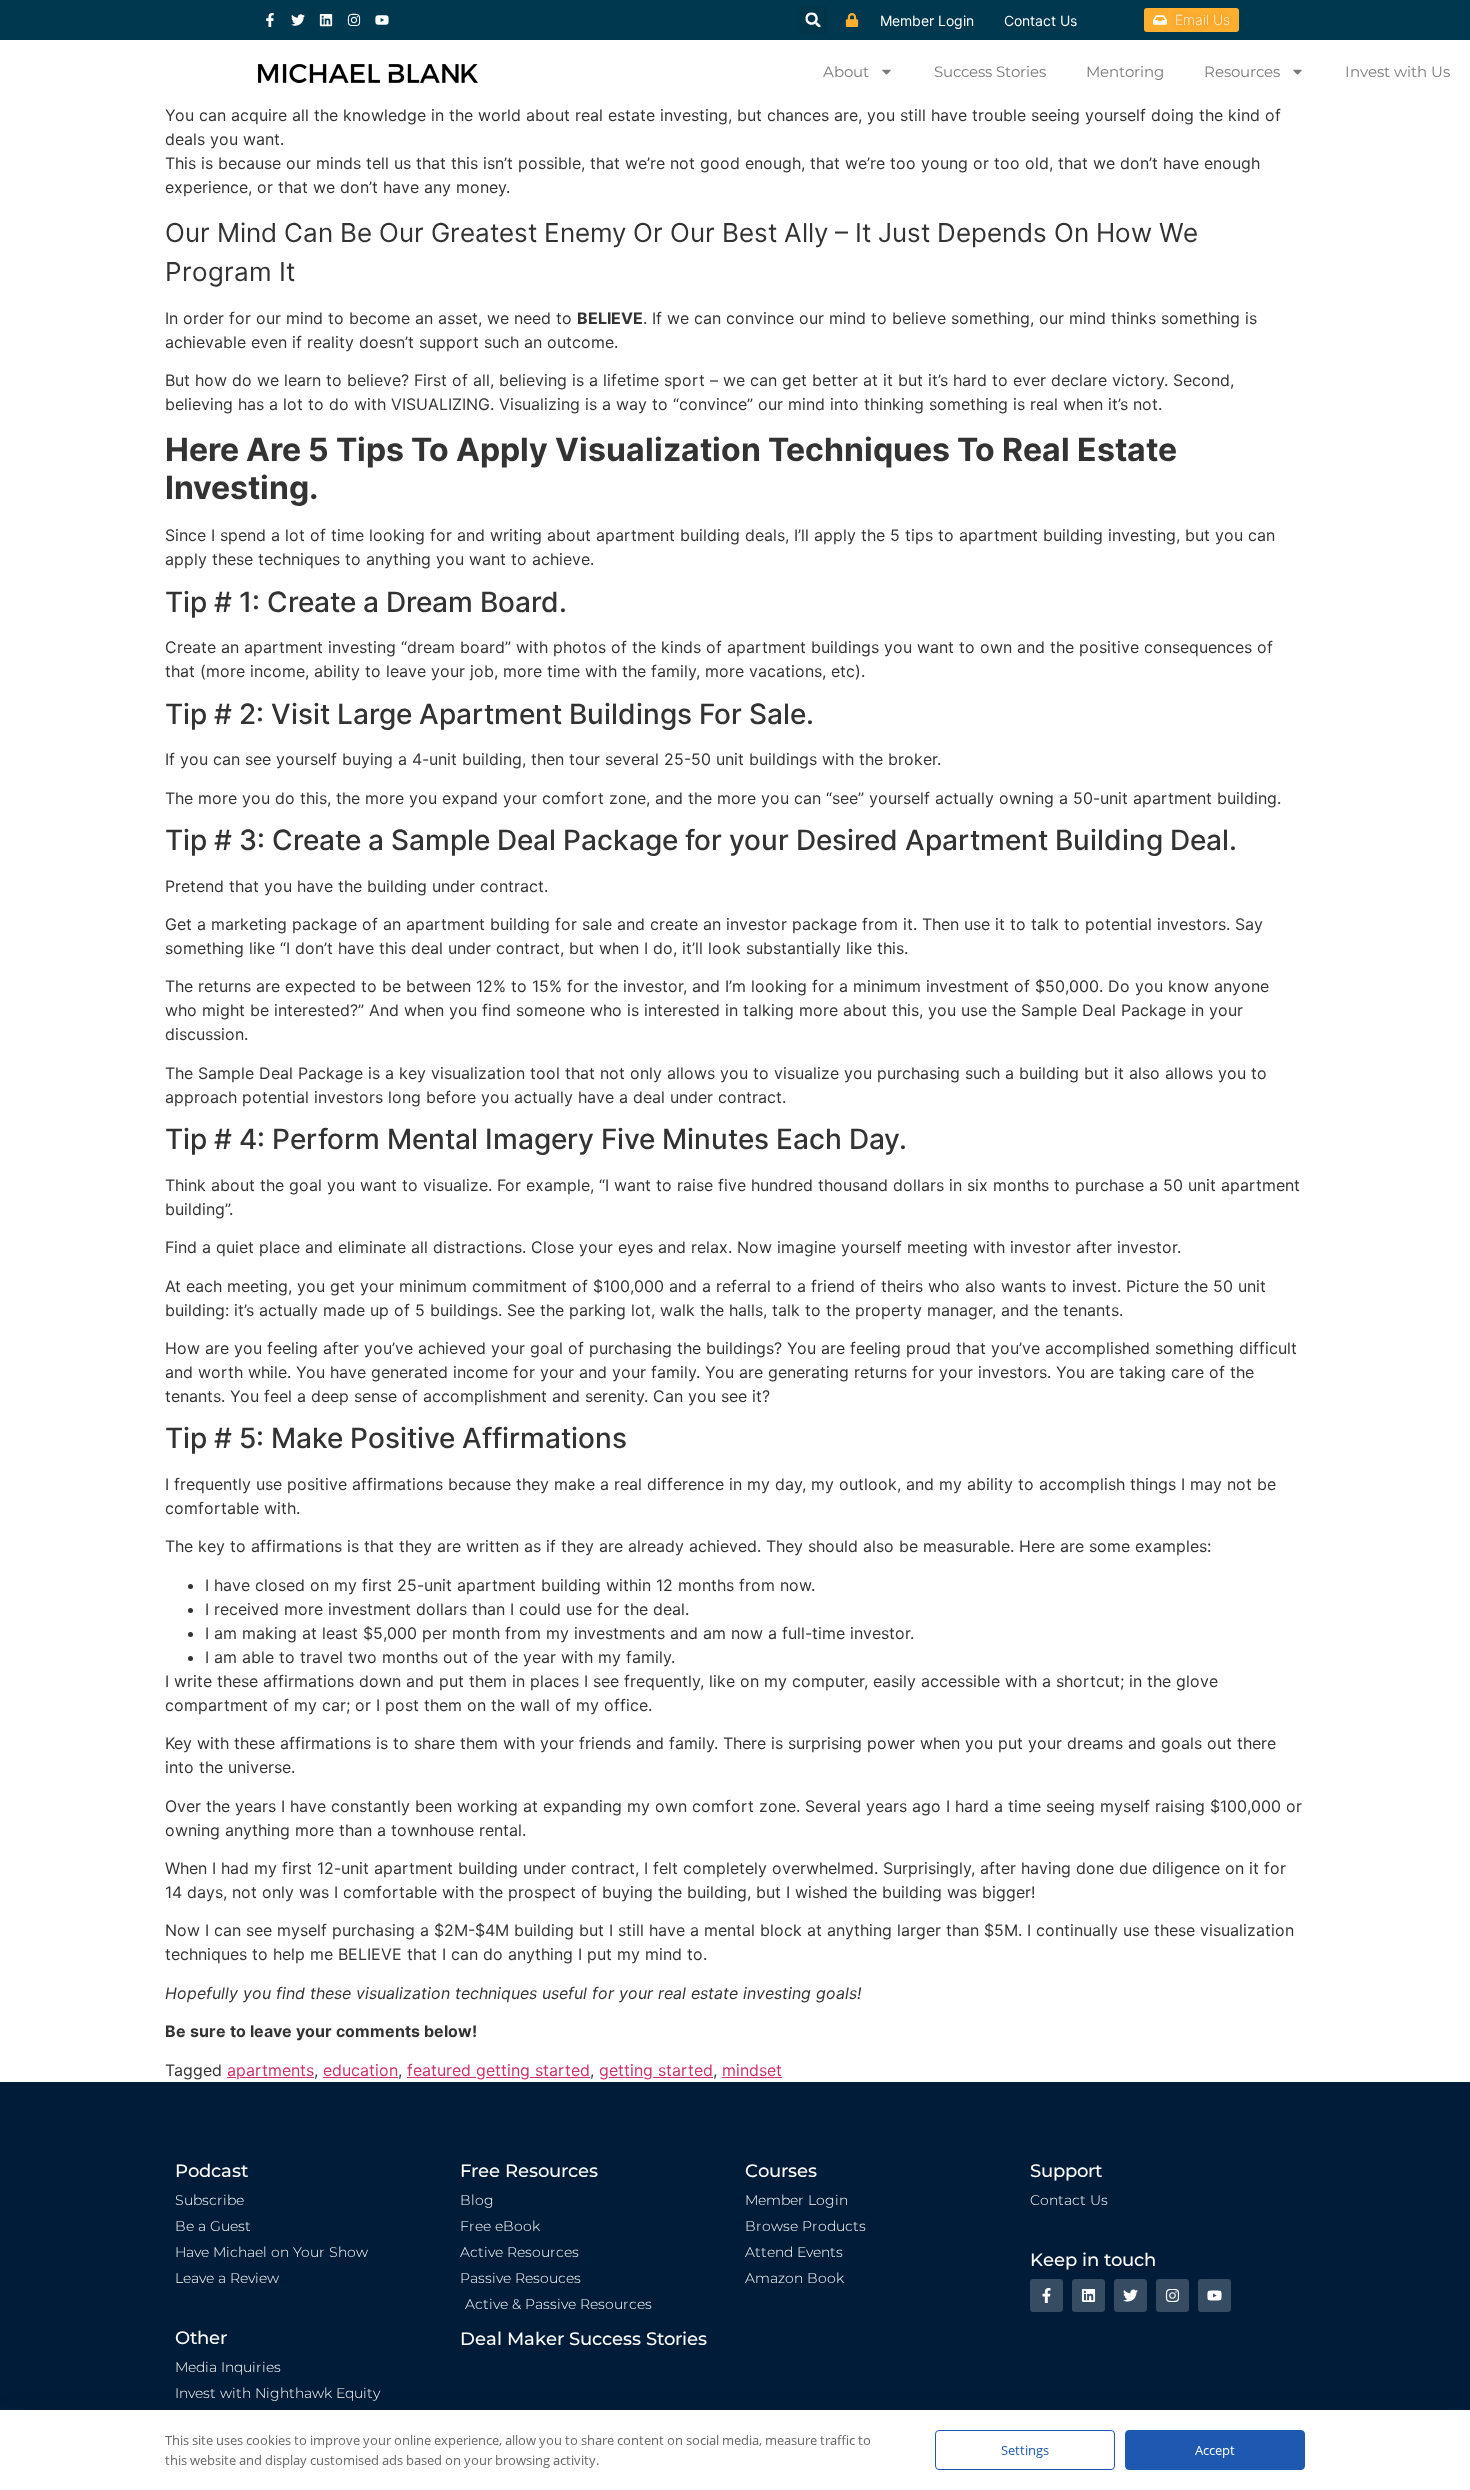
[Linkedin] (326, 20)
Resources (1242, 71)
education (360, 2070)
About (846, 71)
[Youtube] (382, 20)
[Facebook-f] (270, 20)
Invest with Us (1397, 71)
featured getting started (498, 2070)
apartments (270, 2070)
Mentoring (1125, 71)
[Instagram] (354, 20)
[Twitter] (298, 20)
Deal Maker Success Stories (583, 2339)
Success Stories (990, 71)
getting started (656, 2070)
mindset (752, 2070)
